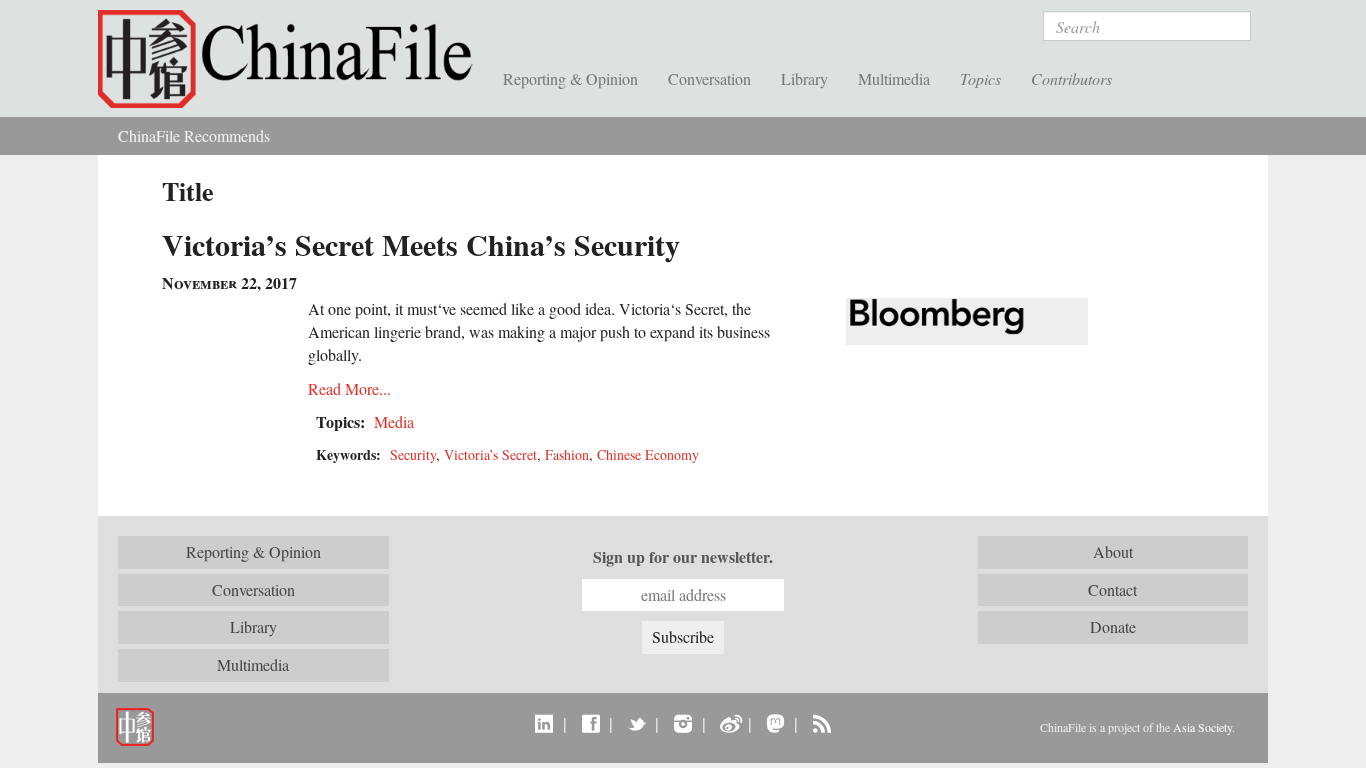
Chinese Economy (648, 454)
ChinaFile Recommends (194, 135)
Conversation (709, 78)
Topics (980, 78)
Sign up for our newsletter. (683, 557)
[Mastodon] (775, 723)
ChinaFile (293, 60)
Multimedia (894, 78)
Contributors (1071, 78)
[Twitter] (636, 723)
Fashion (567, 454)
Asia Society (1202, 727)
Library (804, 78)
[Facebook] (590, 723)
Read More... (349, 388)
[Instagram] (682, 723)
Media (394, 421)
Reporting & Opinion (570, 78)
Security (413, 454)
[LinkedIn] (544, 723)
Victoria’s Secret (490, 454)
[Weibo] (729, 723)
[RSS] (821, 723)
